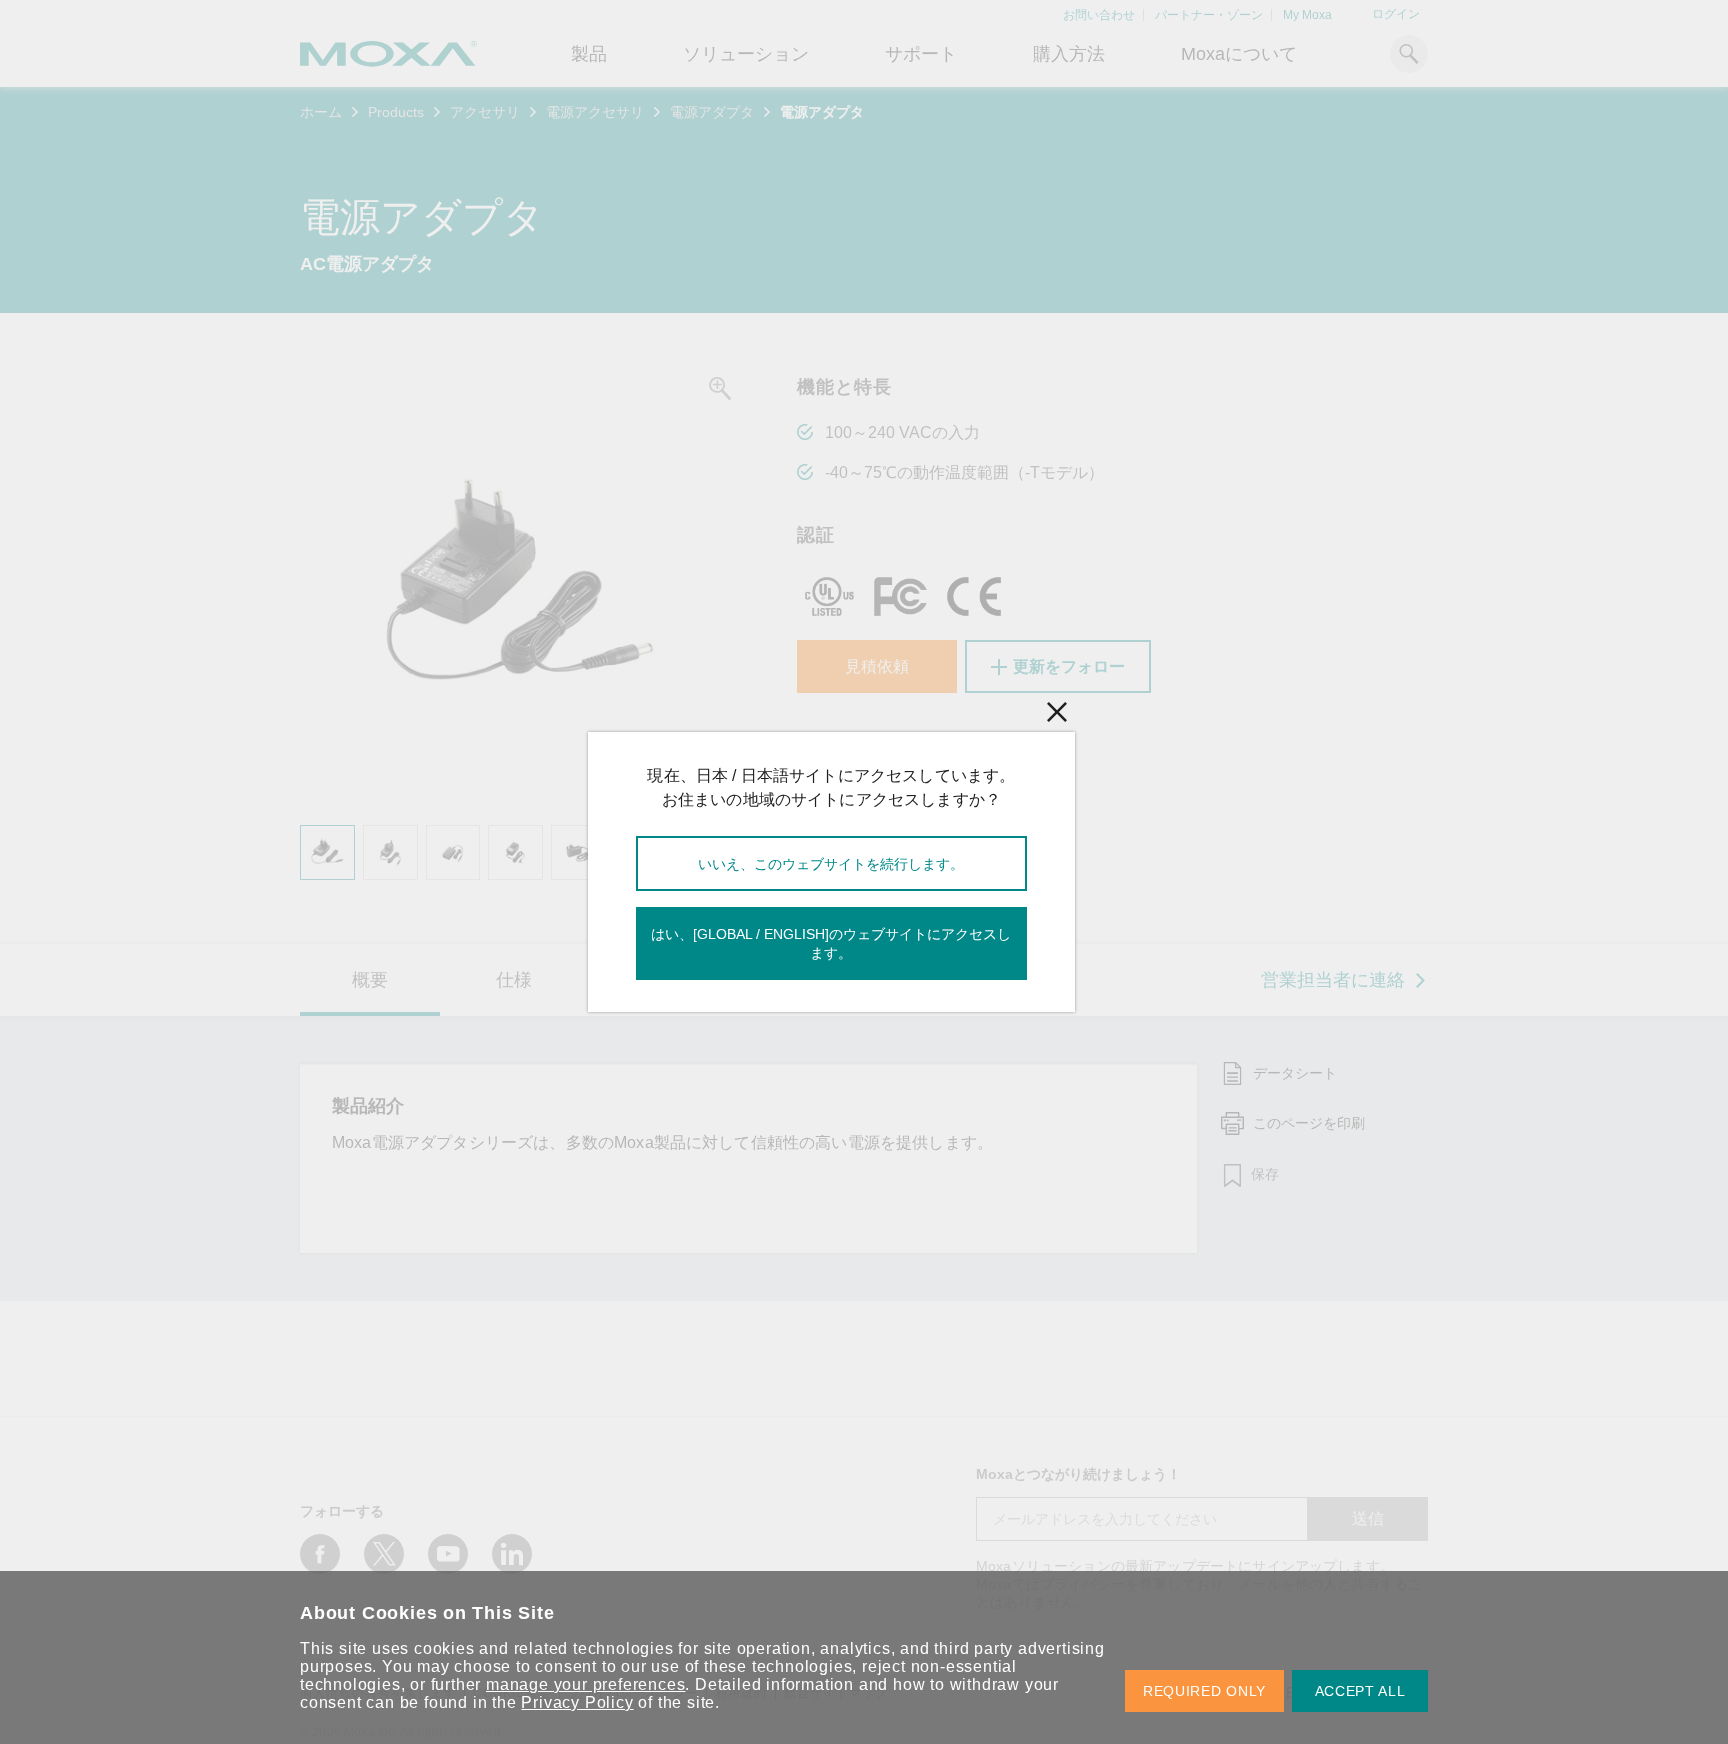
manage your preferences (585, 1684)
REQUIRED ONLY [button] (1204, 1691)
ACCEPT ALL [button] (1360, 1691)
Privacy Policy (577, 1702)
